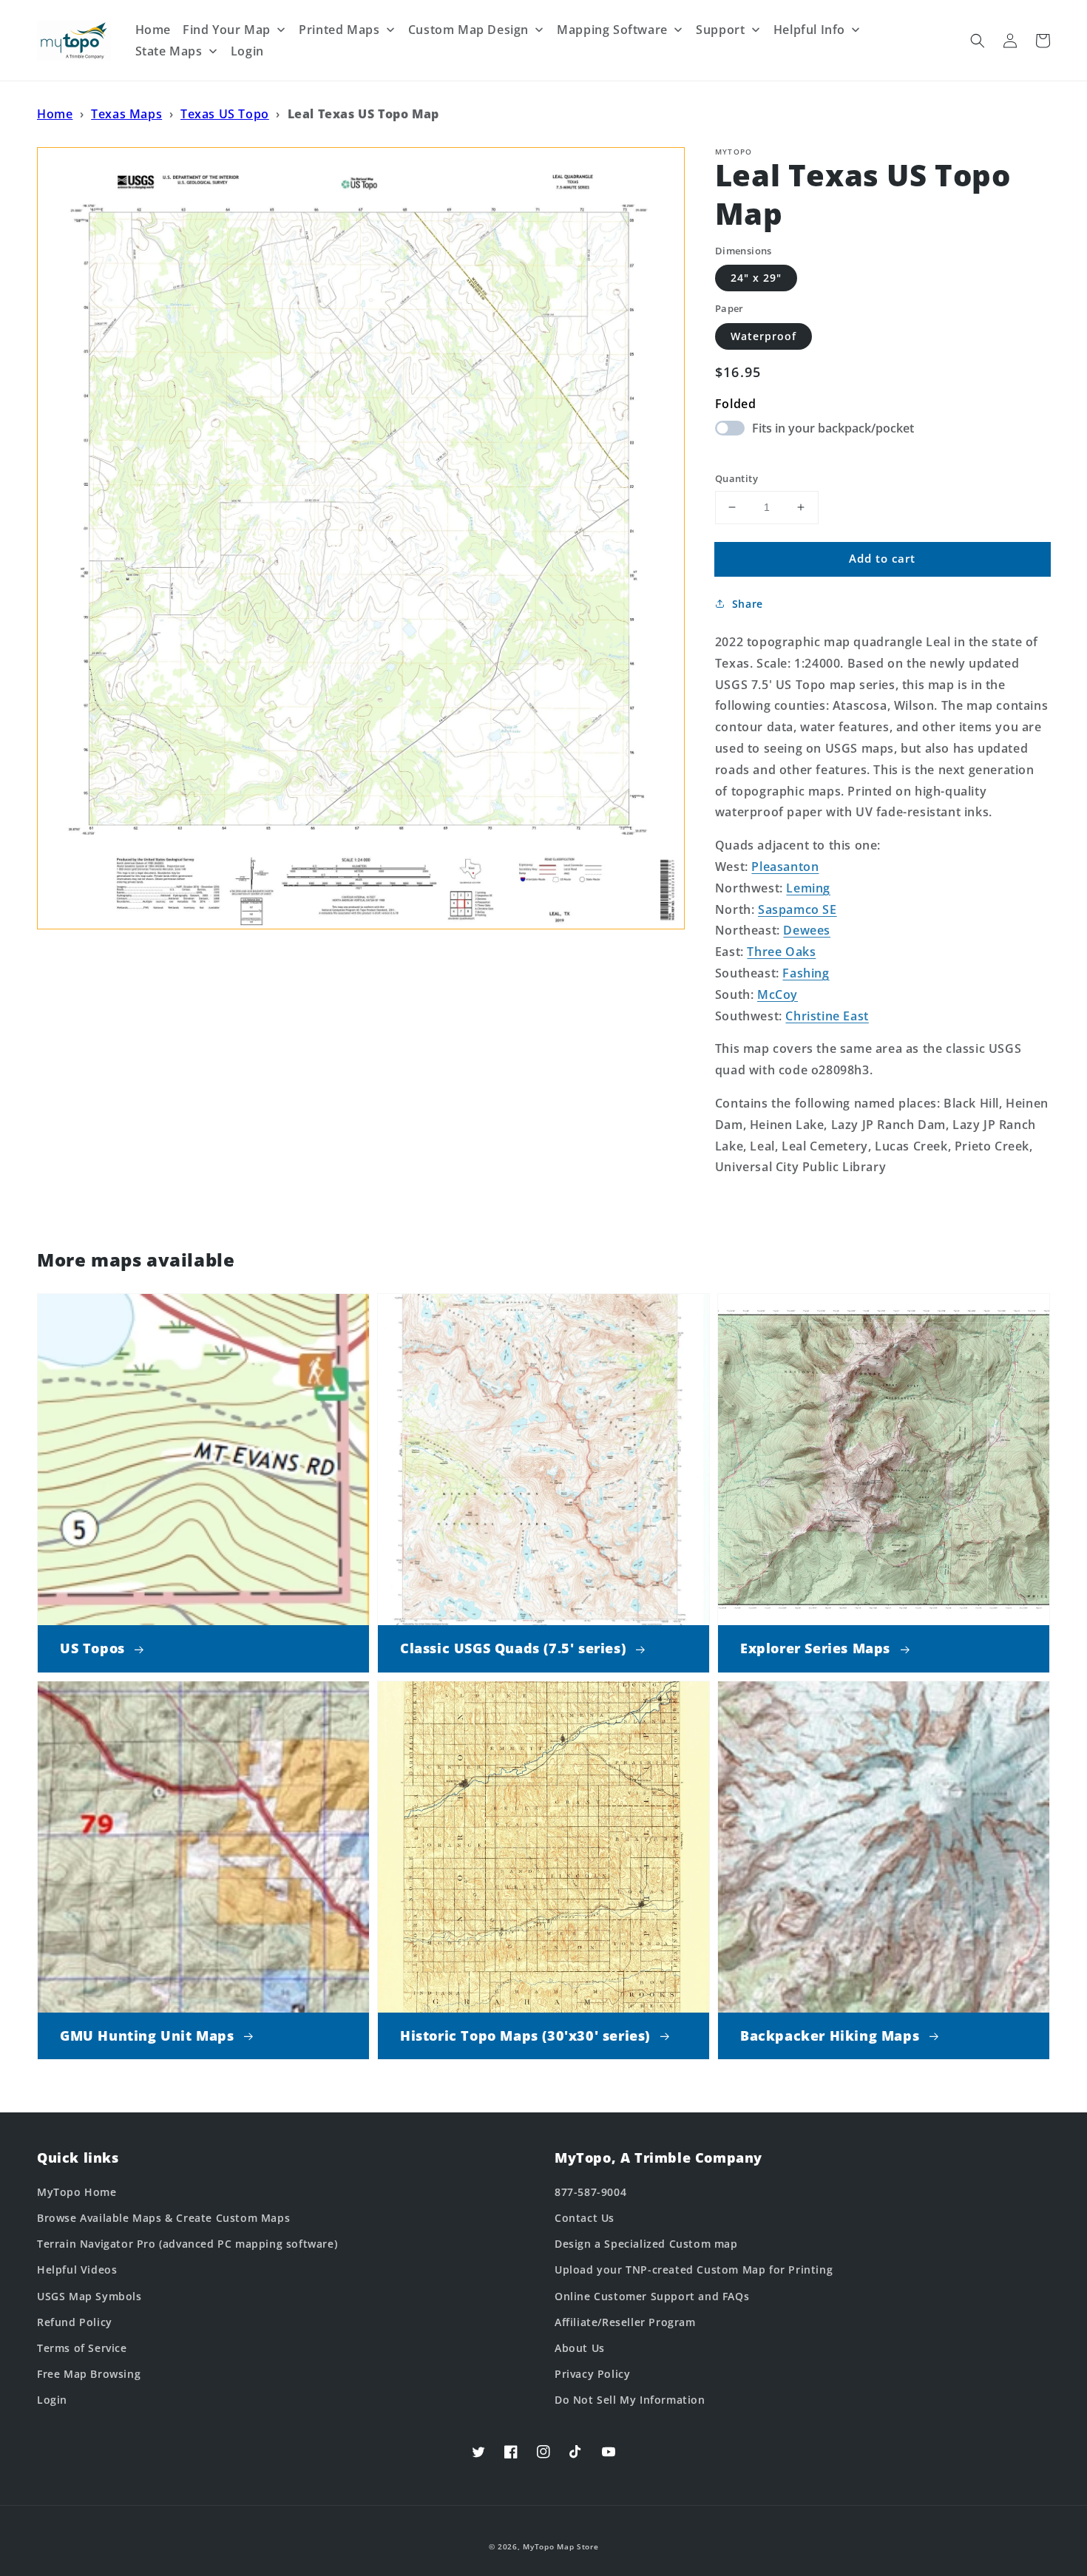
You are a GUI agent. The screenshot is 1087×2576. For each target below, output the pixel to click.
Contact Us (585, 2218)
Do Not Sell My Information (630, 2400)
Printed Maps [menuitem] (339, 30)
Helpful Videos (77, 2270)
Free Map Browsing (89, 2374)
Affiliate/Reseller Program (625, 2322)
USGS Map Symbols (89, 2296)
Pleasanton (785, 867)
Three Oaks (781, 952)
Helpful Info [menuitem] (809, 30)
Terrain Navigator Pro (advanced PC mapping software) (187, 2244)
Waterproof (763, 336)
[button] (978, 41)
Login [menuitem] (247, 51)
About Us (580, 2348)
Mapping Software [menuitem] (612, 30)
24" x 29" (756, 278)
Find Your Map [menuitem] (227, 30)
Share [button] (748, 604)
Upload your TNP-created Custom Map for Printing (694, 2270)
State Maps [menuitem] (169, 51)
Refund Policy (75, 2322)
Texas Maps (126, 114)
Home (55, 114)
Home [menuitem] (153, 30)
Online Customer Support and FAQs (652, 2296)
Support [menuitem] (720, 30)
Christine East (827, 1016)
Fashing (806, 973)
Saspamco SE (798, 909)
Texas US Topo (225, 114)
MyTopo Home (77, 2192)
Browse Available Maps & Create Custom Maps (163, 2218)
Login (52, 2400)
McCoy (778, 994)
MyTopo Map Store (561, 2546)
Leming (808, 888)
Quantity (736, 478)
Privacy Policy (592, 2374)
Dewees (807, 930)
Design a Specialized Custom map (646, 2244)
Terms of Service (82, 2348)
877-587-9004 (590, 2192)
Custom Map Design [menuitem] (468, 30)
